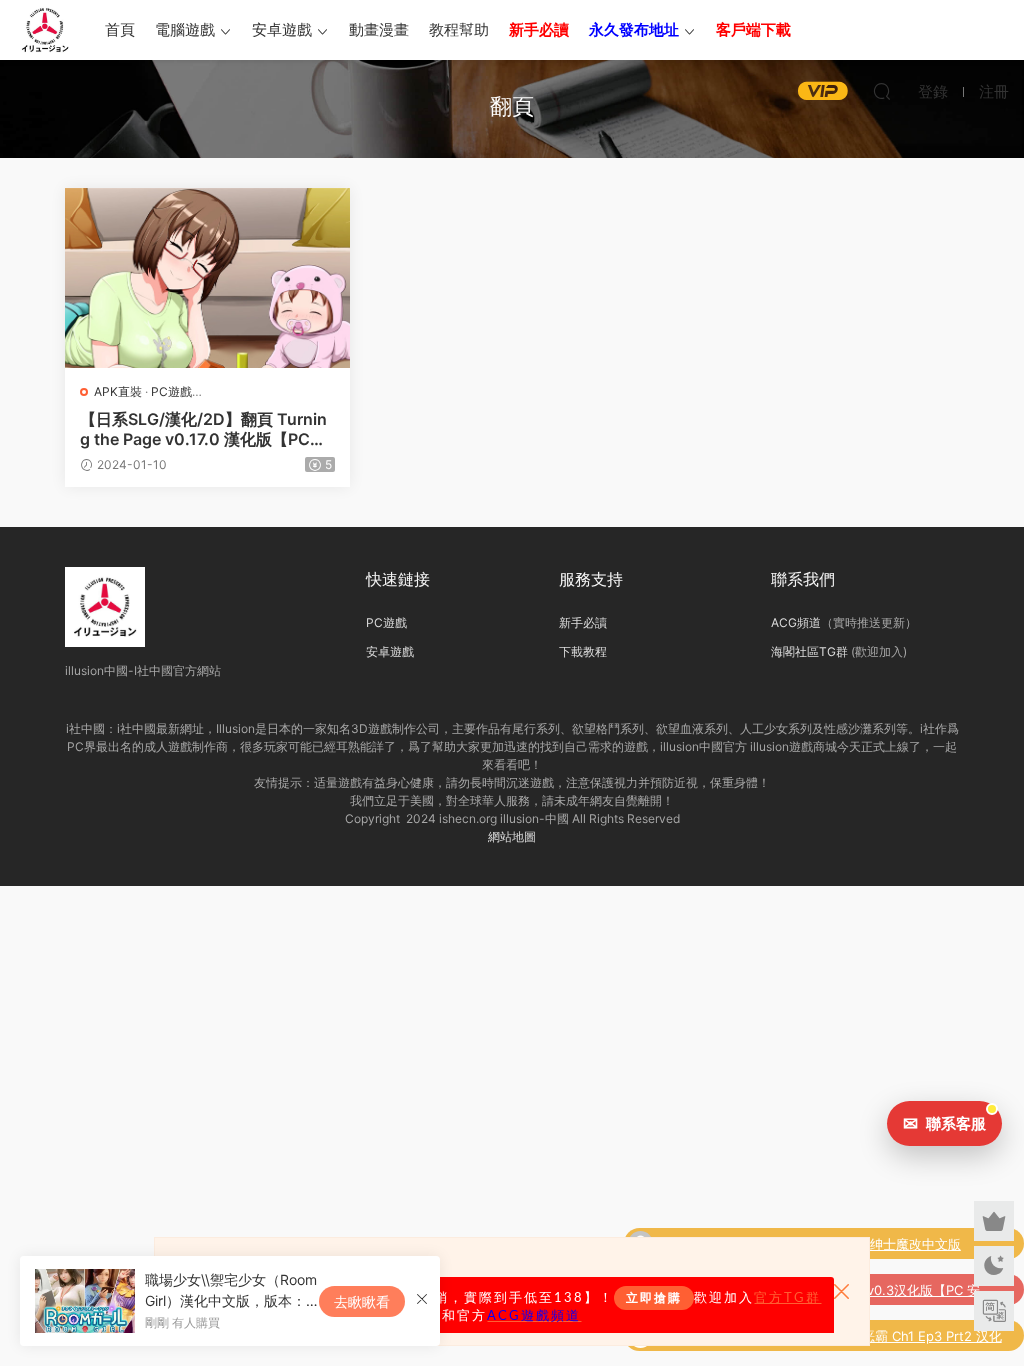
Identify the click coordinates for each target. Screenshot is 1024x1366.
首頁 (120, 29)
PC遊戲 (171, 391)
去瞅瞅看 (362, 1301)
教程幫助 (459, 29)
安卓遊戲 (282, 29)
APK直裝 (118, 391)
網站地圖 (512, 836)
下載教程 (583, 651)
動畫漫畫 (379, 29)
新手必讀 (583, 622)
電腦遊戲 (185, 29)
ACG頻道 (796, 622)
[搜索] (882, 91)
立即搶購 (654, 1298)
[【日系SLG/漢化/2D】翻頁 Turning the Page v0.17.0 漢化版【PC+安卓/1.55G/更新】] (207, 278)
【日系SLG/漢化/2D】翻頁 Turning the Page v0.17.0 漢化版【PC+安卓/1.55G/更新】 (203, 429)
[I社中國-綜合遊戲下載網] (45, 30)
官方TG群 (787, 1298)
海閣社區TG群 (809, 651)
